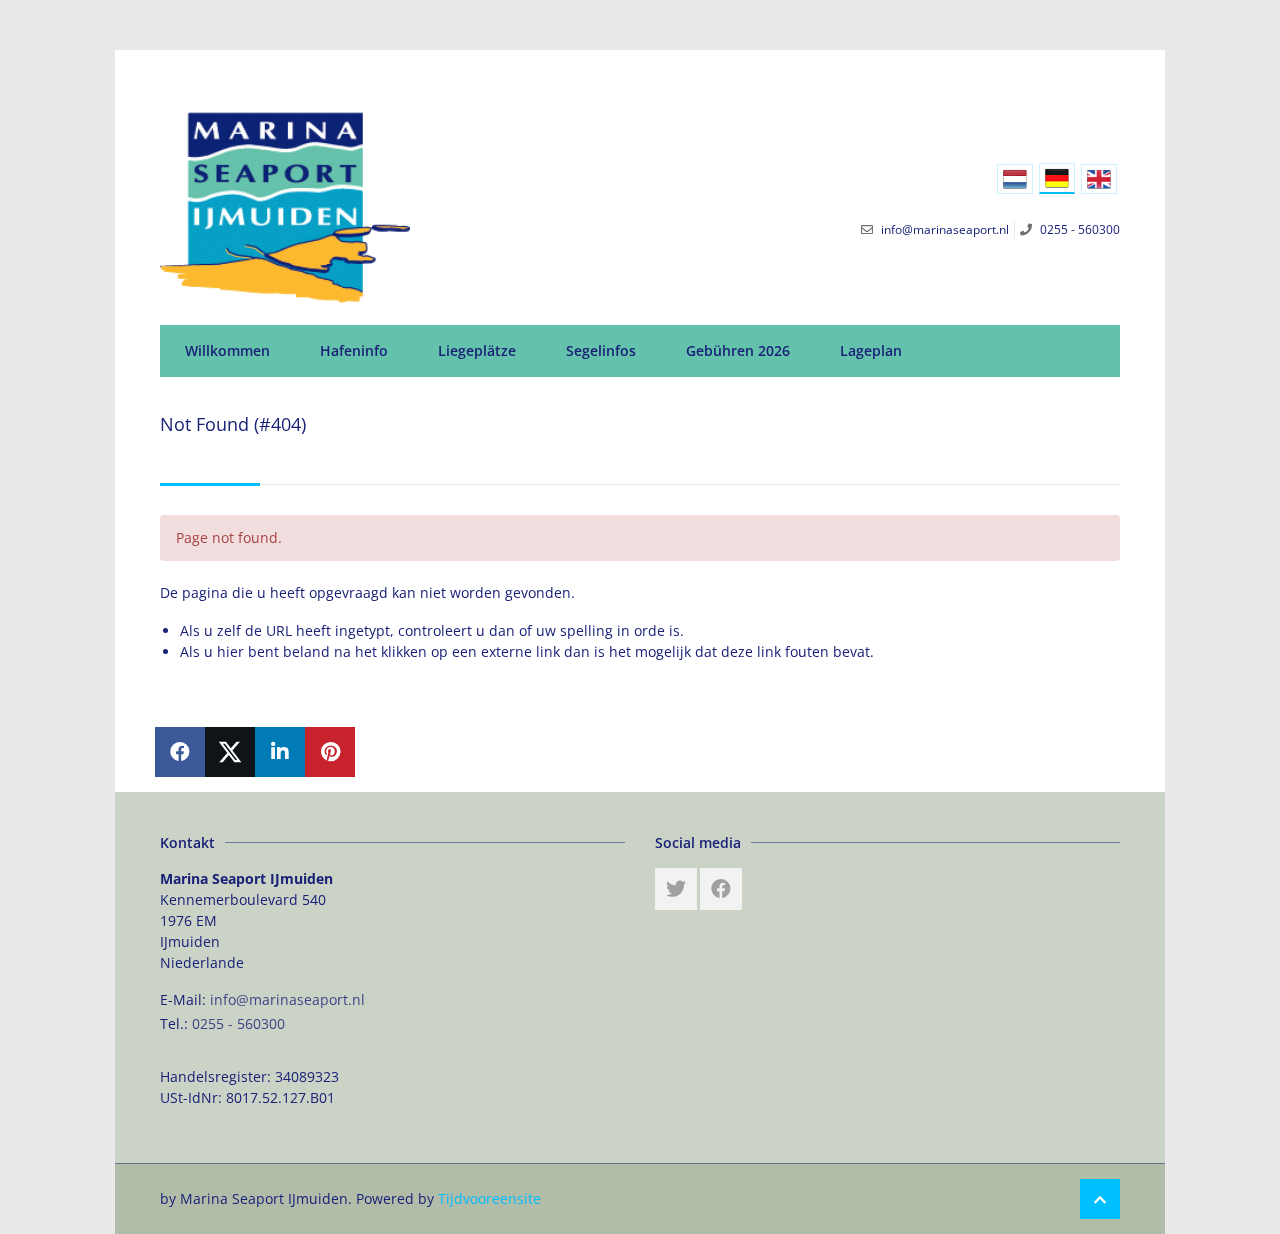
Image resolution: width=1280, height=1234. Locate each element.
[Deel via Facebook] (180, 752)
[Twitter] (676, 889)
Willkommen (227, 350)
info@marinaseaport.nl (287, 999)
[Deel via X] (230, 752)
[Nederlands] (1015, 179)
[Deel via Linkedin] (280, 752)
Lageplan (871, 350)
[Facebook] (721, 889)
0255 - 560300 (238, 1023)
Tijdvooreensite (489, 1198)
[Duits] (1057, 178)
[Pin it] (330, 752)
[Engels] (1099, 179)
